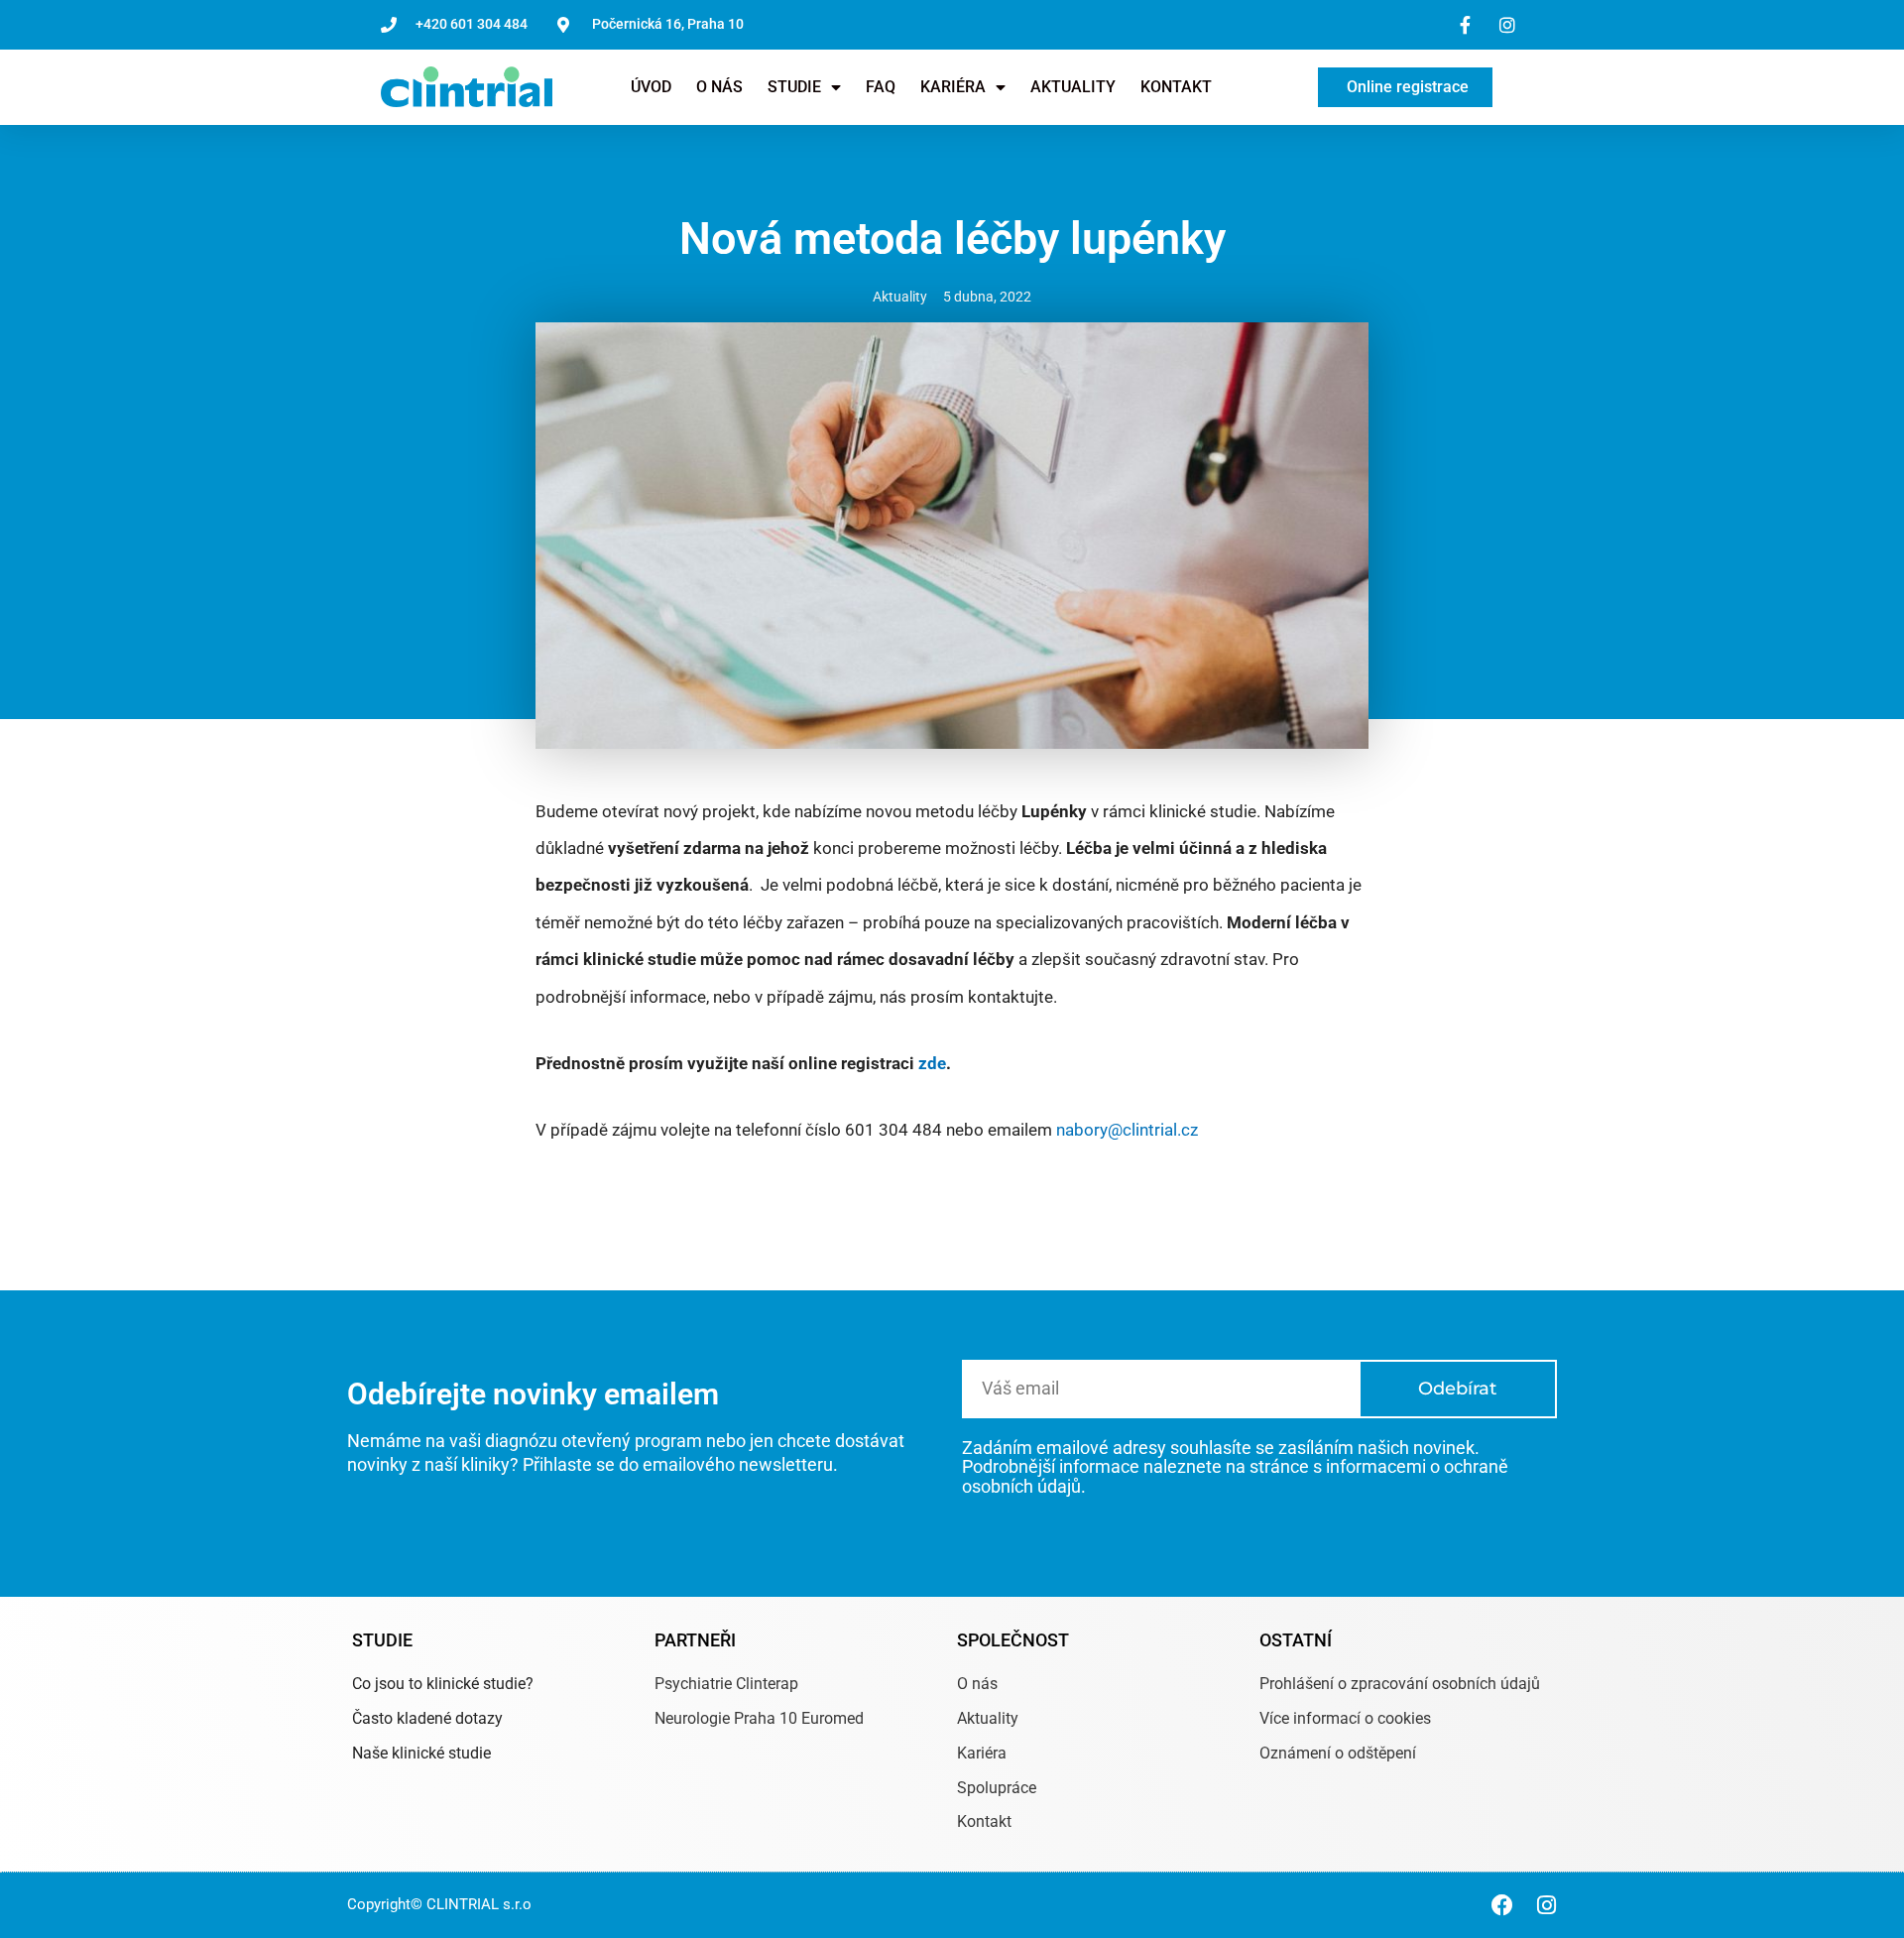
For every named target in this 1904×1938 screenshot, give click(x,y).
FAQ (881, 87)
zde (932, 1063)
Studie (794, 87)
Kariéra (953, 87)
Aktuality (1073, 87)
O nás (719, 87)
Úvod (651, 87)
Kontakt (1176, 87)
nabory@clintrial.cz (1127, 1130)
